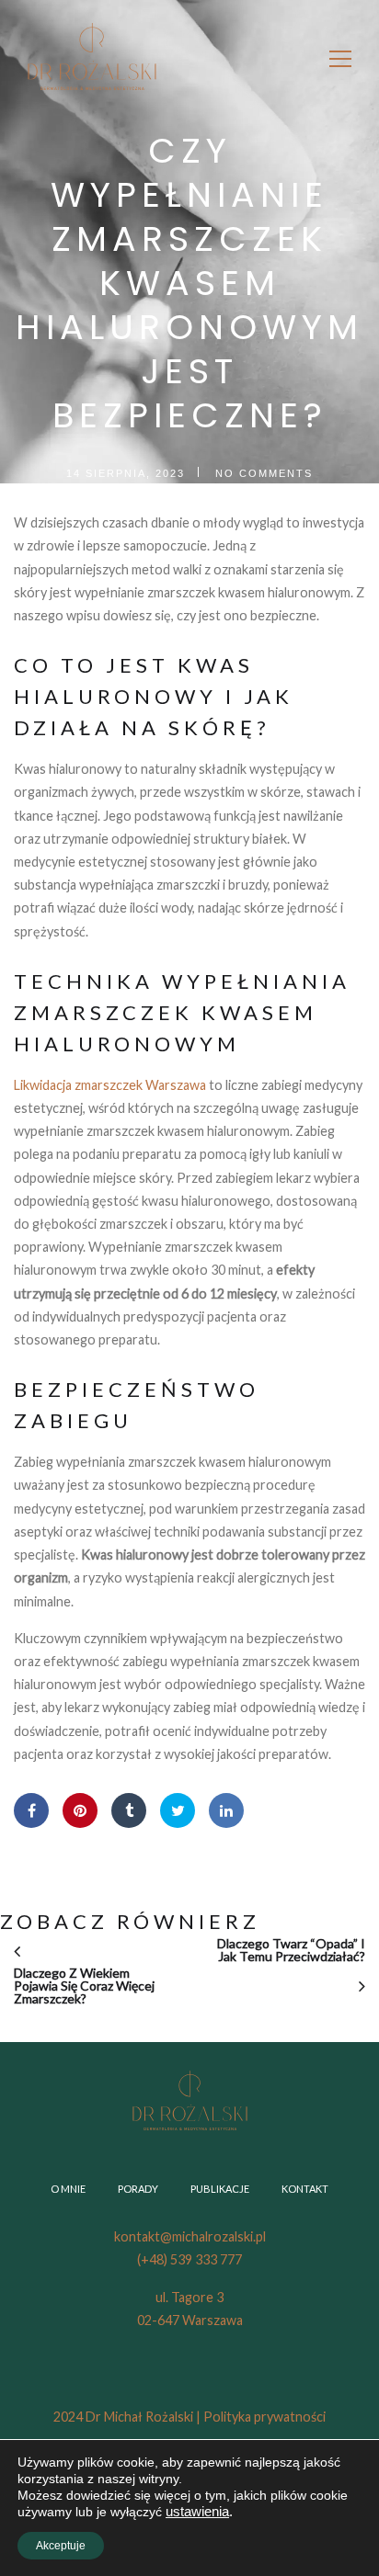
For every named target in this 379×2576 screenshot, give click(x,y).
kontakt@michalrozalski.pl (190, 2236)
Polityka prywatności (264, 2417)
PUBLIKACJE (220, 2189)
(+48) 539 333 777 (189, 2259)
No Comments (264, 473)
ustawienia (197, 2512)
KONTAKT (305, 2189)
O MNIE (68, 2189)
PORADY (138, 2189)
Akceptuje (61, 2546)
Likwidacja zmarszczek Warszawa (110, 1085)
